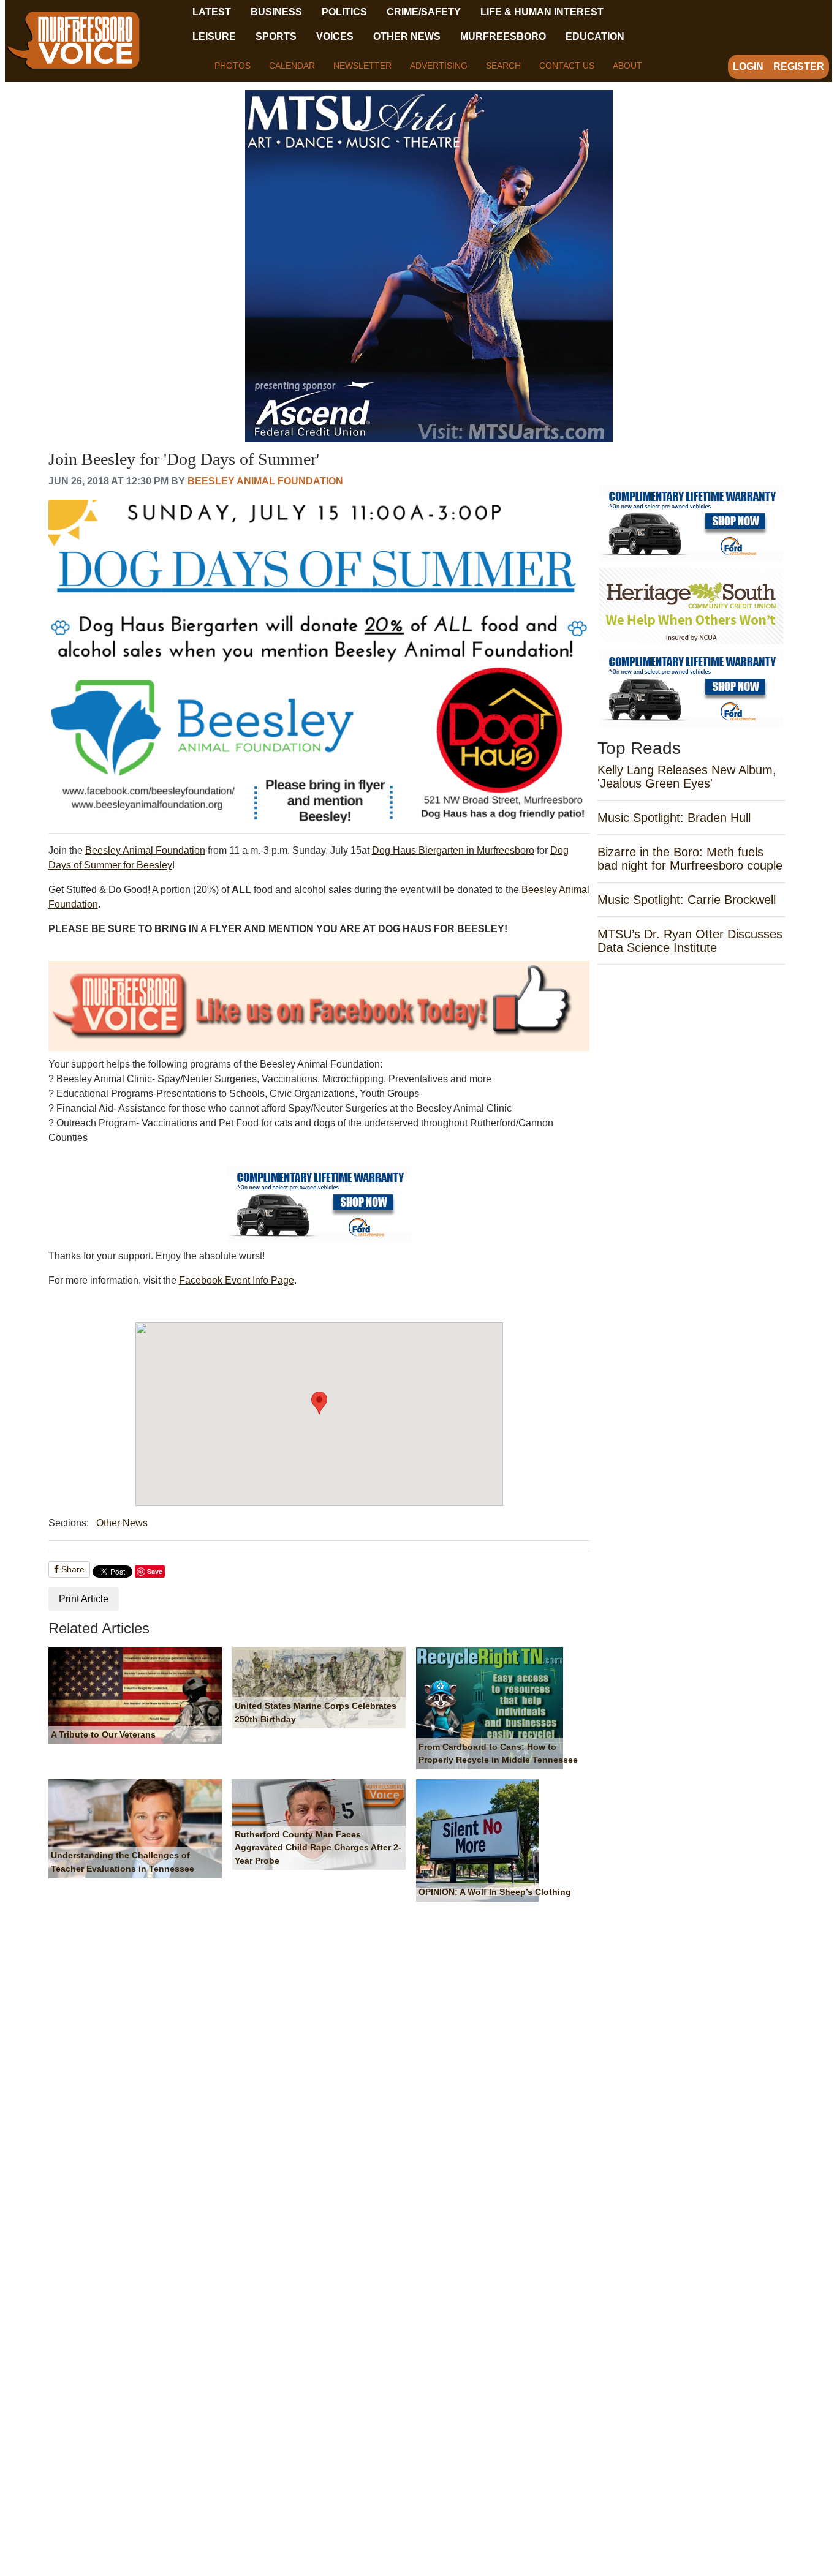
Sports (276, 36)
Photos (233, 66)
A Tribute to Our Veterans (103, 1734)
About (627, 66)
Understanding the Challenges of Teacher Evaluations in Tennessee (123, 1862)
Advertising (439, 66)
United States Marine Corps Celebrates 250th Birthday (316, 1712)
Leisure (214, 36)
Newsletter (362, 66)
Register (799, 66)
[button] (319, 1403)
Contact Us (567, 66)
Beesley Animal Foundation (265, 481)
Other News (407, 36)
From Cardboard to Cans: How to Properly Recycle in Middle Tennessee (498, 1753)
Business (276, 12)
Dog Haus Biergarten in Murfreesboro (453, 850)
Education (595, 36)
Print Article (84, 1599)
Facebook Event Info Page (237, 1280)
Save (155, 1571)
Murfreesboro (503, 36)
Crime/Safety (424, 12)
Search (503, 66)
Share (72, 1569)
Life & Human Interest (542, 12)
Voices (335, 36)
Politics (344, 12)
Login (748, 66)
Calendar (292, 66)
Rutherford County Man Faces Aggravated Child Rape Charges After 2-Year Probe (318, 1847)
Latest (212, 12)
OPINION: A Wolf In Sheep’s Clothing (495, 1892)
